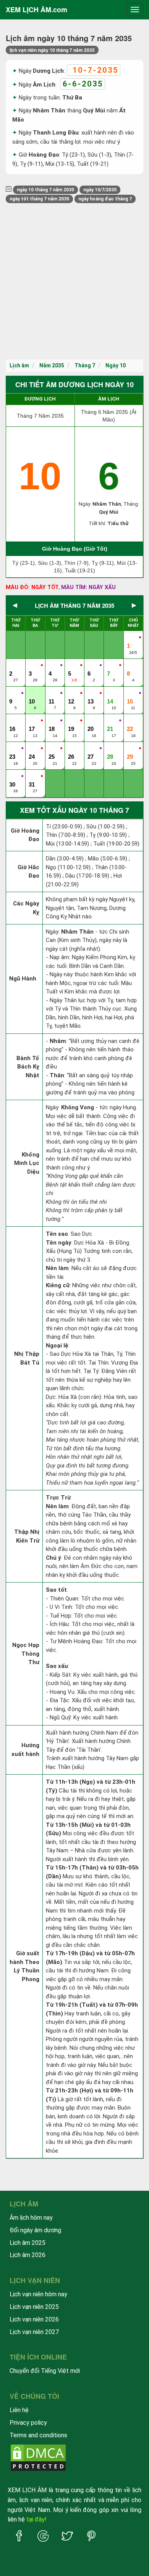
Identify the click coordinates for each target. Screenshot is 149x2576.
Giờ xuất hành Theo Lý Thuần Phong (24, 1966)
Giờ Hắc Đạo (28, 872)
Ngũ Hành (23, 979)
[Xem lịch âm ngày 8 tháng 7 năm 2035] (131, 666)
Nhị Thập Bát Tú (27, 1358)
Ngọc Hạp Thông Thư (26, 1654)
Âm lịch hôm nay (31, 2218)
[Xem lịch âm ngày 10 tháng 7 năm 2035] (32, 694)
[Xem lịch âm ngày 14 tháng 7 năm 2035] (111, 694)
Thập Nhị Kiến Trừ (27, 1536)
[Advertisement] (74, 281)
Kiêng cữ (58, 1285)
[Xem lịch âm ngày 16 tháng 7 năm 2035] (13, 721)
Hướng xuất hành (25, 1750)
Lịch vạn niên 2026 (34, 2319)
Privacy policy (28, 2423)
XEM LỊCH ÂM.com (36, 10)
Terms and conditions (38, 2435)
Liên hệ (19, 2410)
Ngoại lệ (57, 1346)
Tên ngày (59, 1243)
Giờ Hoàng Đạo (25, 835)
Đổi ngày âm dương (35, 2230)
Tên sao (57, 1234)
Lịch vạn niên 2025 (34, 2307)
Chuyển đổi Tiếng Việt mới (45, 2371)
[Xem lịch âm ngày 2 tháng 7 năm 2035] (13, 666)
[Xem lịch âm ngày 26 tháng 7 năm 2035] (72, 749)
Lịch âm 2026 (28, 2255)
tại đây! (36, 2519)
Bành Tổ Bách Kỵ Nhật (28, 1067)
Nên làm (57, 1268)
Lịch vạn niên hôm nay (38, 2294)
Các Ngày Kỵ (26, 908)
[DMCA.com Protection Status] (38, 2457)
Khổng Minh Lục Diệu (27, 1163)
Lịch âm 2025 (28, 2243)
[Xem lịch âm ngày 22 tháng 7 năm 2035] (131, 721)
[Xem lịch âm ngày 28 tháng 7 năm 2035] (111, 749)
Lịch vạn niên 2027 (34, 2332)
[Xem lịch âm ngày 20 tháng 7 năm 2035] (91, 721)
